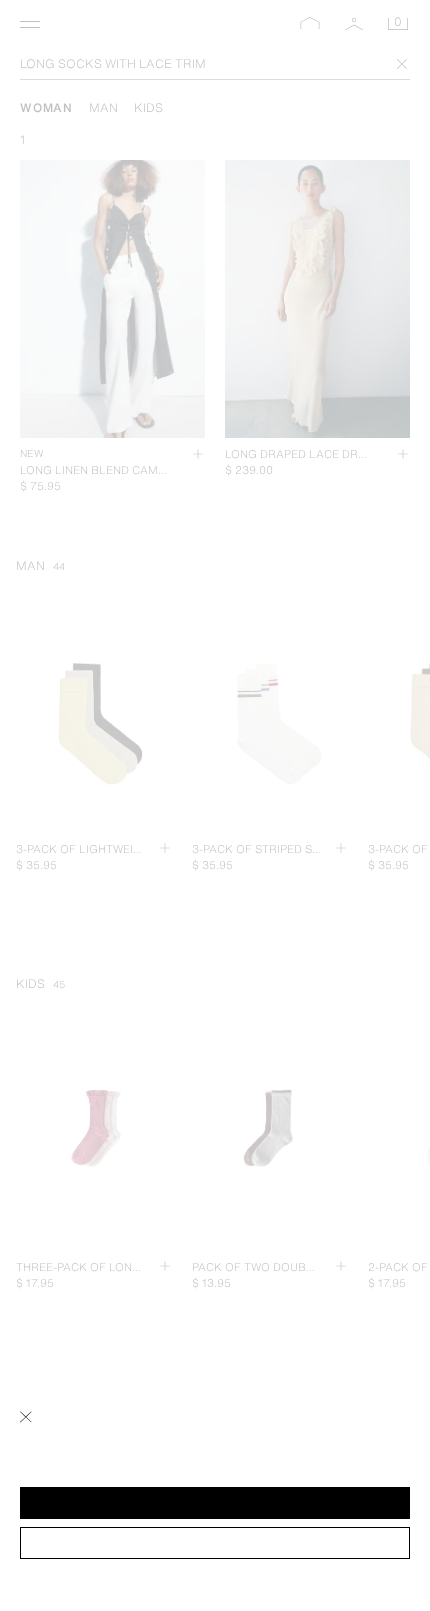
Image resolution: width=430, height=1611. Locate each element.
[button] (215, 1503)
